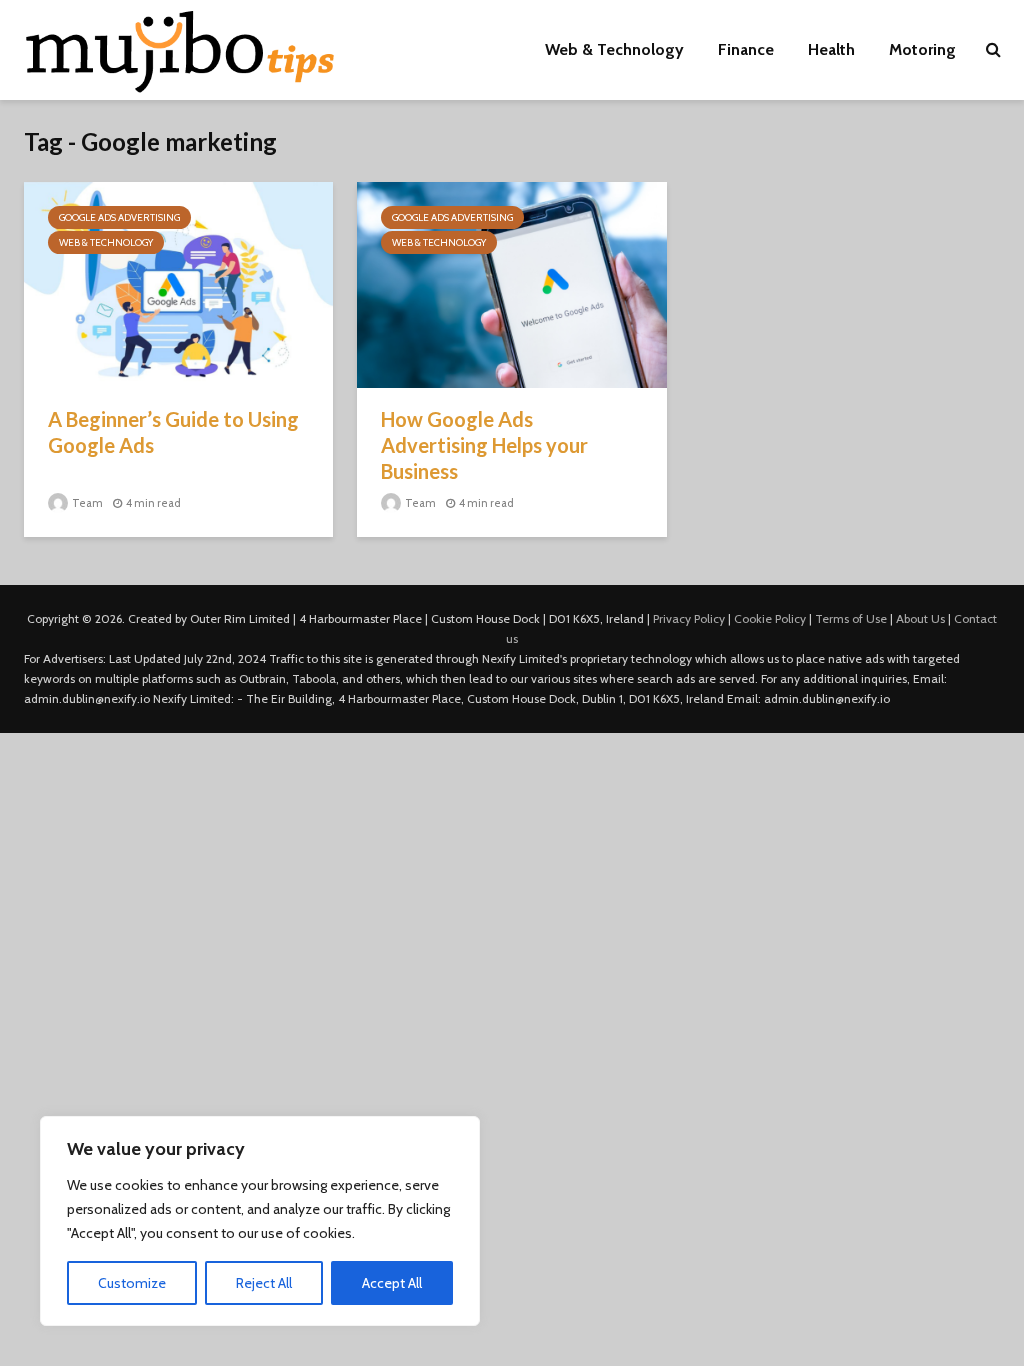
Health (831, 49)
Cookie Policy (770, 618)
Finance (746, 49)
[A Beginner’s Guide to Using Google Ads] (178, 283)
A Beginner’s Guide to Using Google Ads (173, 432)
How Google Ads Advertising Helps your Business (484, 445)
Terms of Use (851, 618)
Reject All (264, 1283)
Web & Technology (614, 49)
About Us (920, 618)
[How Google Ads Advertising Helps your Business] (511, 283)
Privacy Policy (689, 618)
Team (86, 503)
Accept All (392, 1283)
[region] (260, 1221)
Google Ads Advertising (119, 217)
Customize (132, 1283)
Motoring (922, 49)
